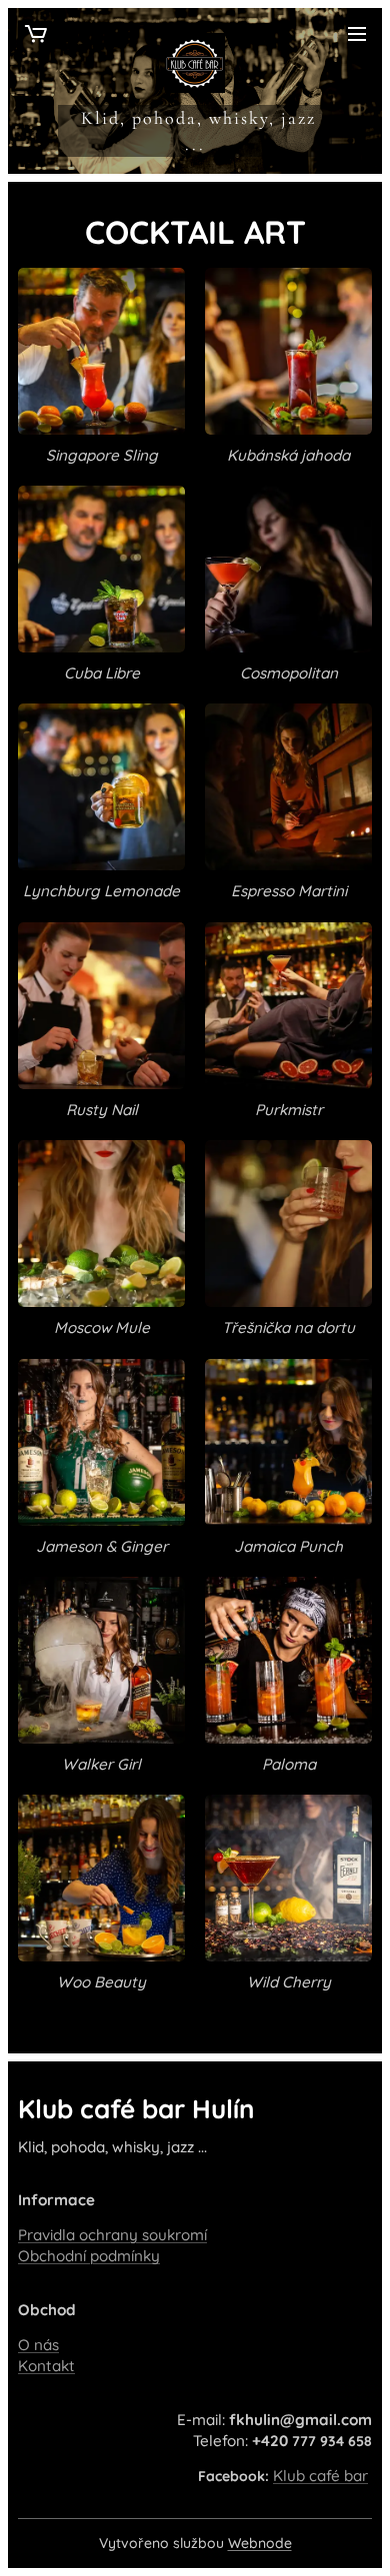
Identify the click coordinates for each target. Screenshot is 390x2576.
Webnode (260, 2543)
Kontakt (46, 2366)
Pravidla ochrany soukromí (112, 2235)
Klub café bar (320, 2476)
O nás (38, 2345)
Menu (357, 33)
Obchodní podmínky (89, 2256)
